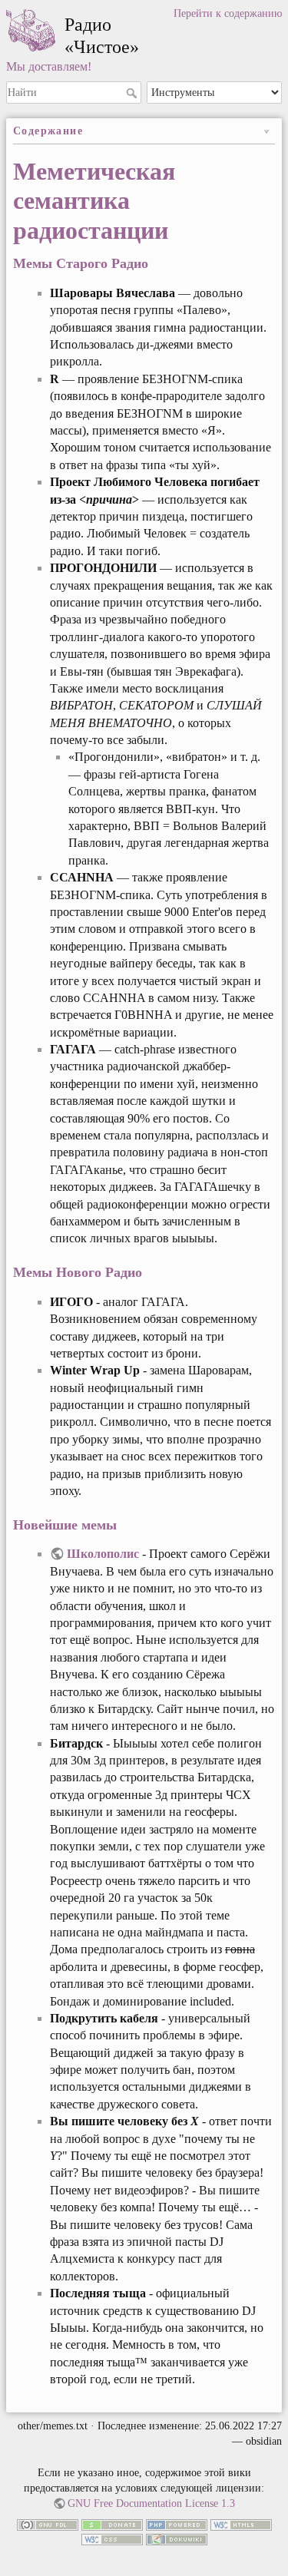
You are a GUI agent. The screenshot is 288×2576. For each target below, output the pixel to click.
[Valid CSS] (112, 2539)
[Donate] (112, 2523)
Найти (133, 93)
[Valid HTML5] (241, 2523)
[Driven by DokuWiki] (177, 2539)
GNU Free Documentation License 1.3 (151, 2503)
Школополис (103, 1554)
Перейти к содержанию (228, 13)
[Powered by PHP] (177, 2523)
